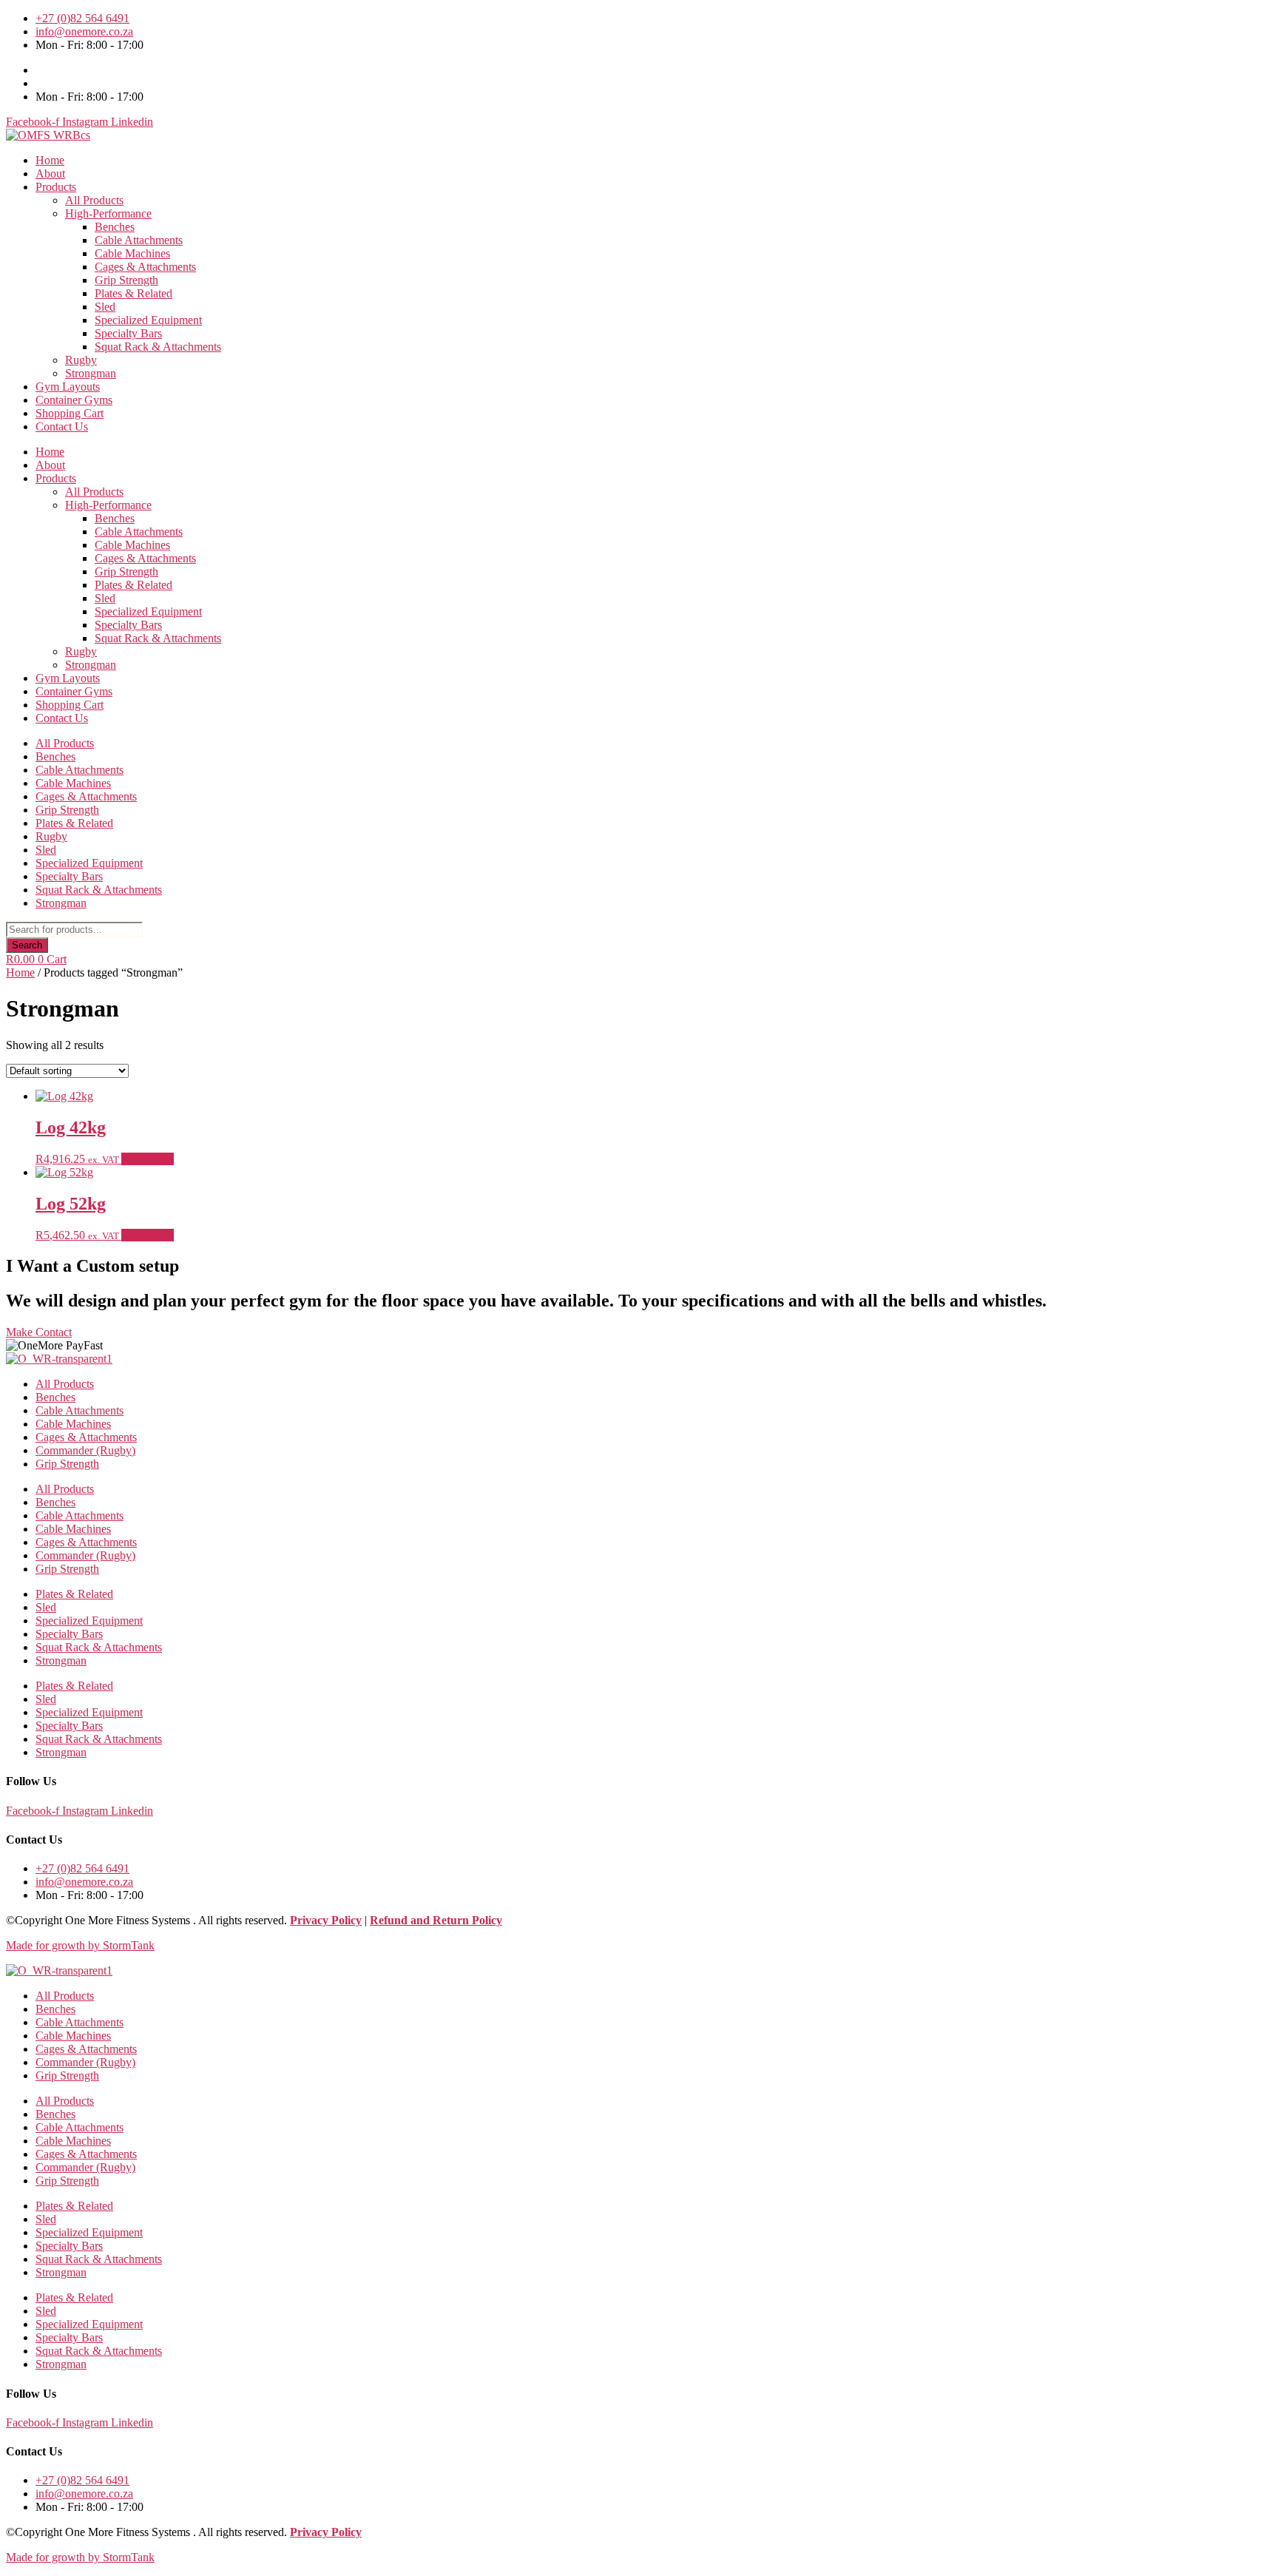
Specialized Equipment (148, 320)
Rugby (81, 360)
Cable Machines (132, 253)
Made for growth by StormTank (80, 1945)
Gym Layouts (68, 387)
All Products (94, 200)
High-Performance (108, 213)
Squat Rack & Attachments (158, 347)
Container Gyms (74, 400)
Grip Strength (126, 280)
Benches (115, 227)
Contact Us (62, 426)
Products (56, 187)
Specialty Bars (128, 333)
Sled (105, 307)
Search (27, 945)
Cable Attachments (139, 240)
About (50, 173)
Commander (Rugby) (85, 1450)
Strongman (91, 373)
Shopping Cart (70, 413)
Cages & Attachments (145, 267)
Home (50, 160)
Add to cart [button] (148, 1159)
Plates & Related (133, 293)
